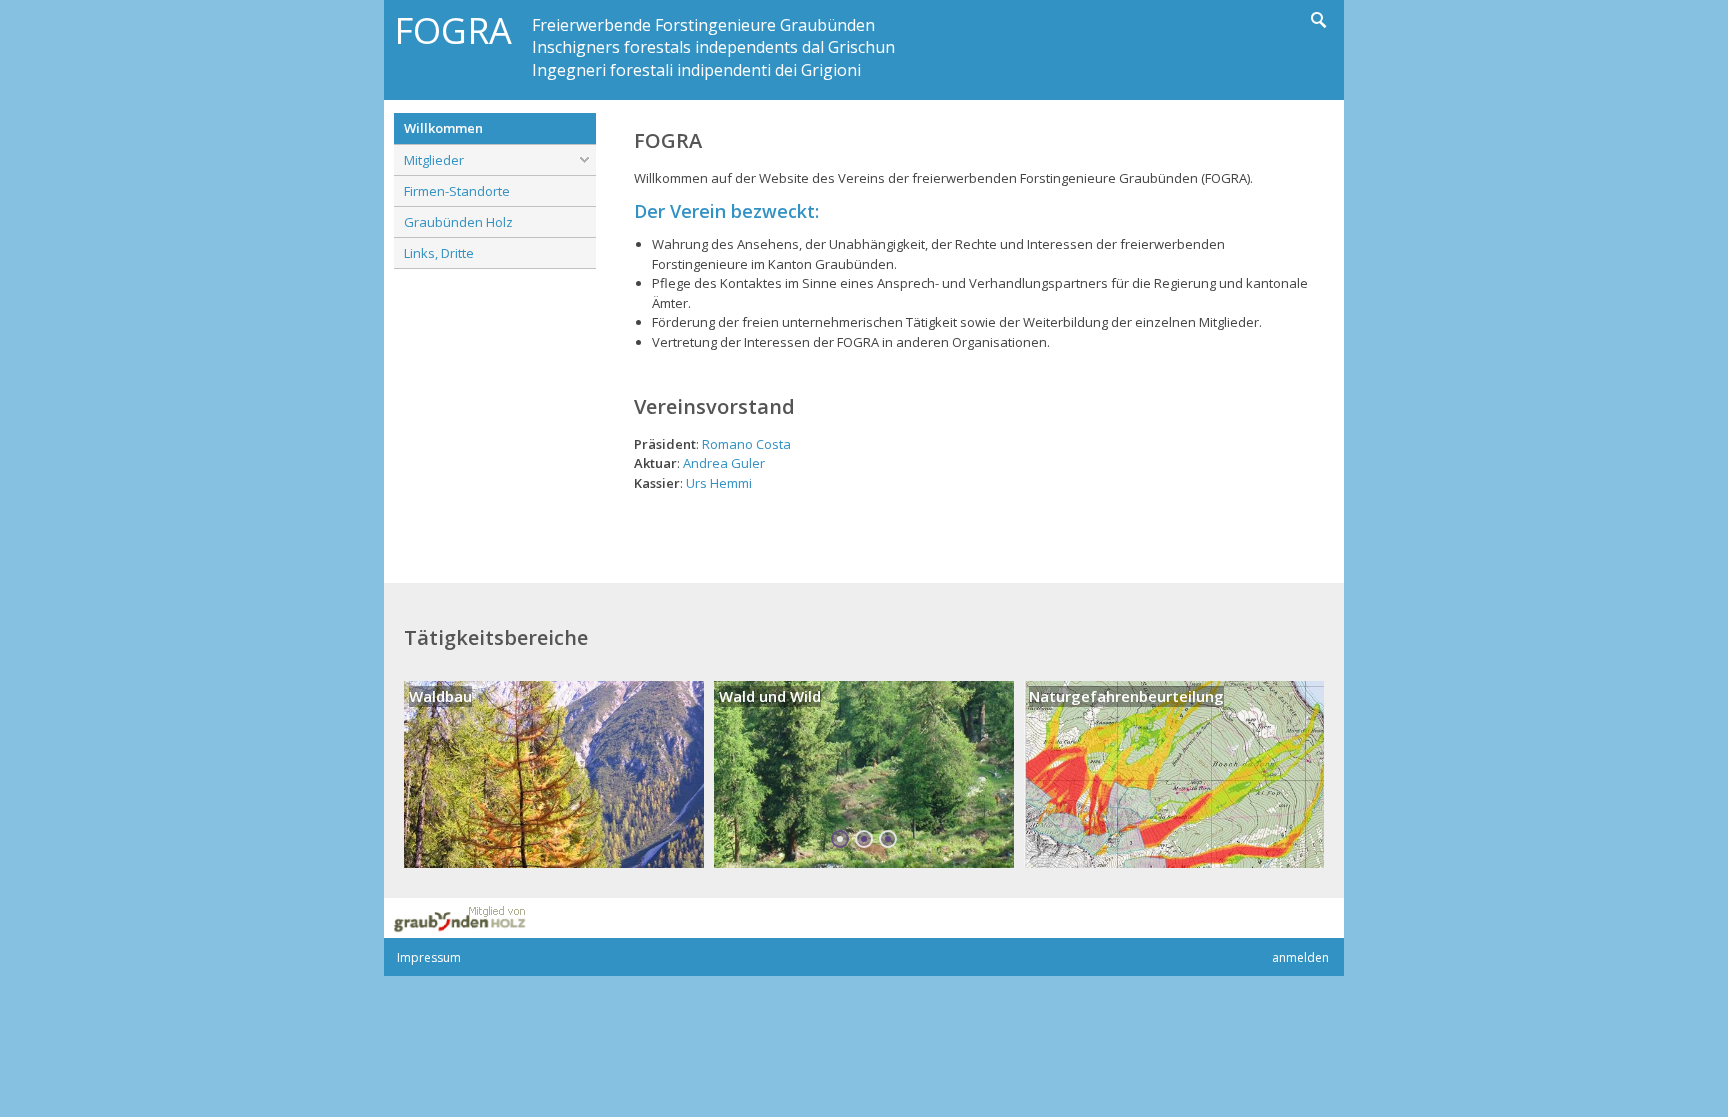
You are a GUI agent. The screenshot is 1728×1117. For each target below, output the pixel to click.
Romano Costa (746, 444)
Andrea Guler (724, 463)
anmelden (1300, 957)
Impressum (429, 957)
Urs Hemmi (719, 483)
